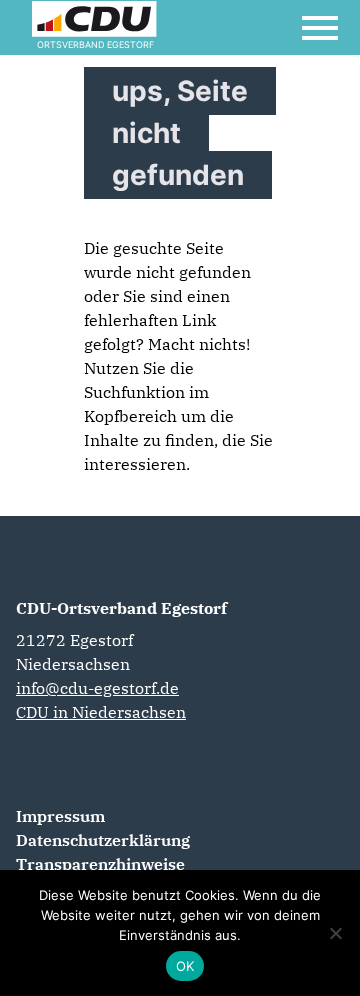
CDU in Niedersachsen (101, 712)
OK (185, 966)
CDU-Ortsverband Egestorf (121, 608)
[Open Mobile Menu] (320, 28)
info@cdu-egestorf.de (97, 688)
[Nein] (335, 933)
